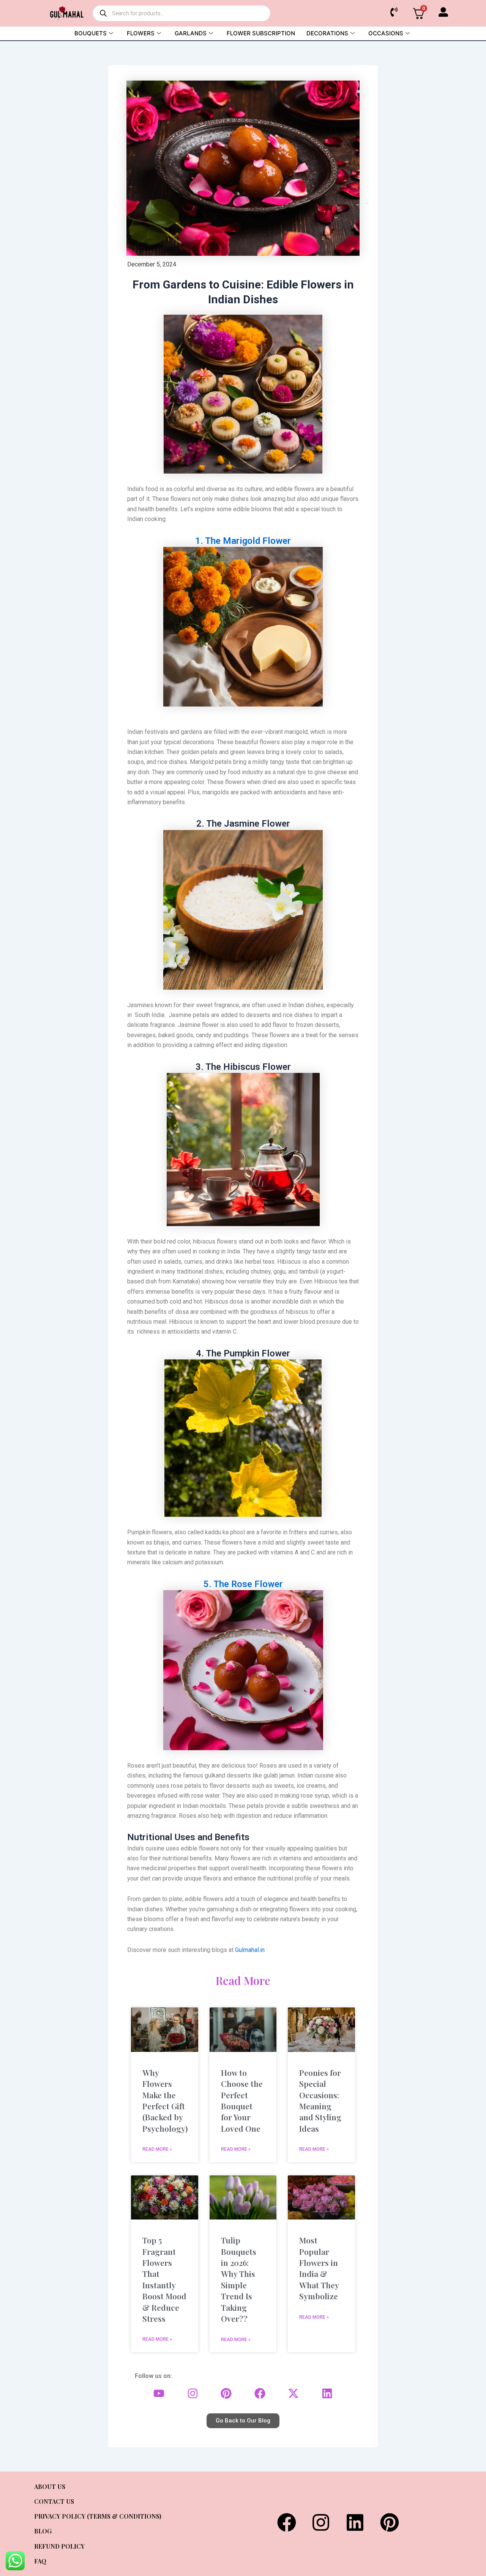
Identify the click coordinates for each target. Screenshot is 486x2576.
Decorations (327, 33)
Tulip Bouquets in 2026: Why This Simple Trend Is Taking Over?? (239, 2279)
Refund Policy (59, 2546)
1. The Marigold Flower (243, 541)
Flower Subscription (261, 33)
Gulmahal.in (250, 1950)
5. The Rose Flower (243, 1584)
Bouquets (91, 33)
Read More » (157, 2149)
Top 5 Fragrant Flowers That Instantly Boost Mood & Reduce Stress (164, 2279)
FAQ (40, 2561)
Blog (43, 2531)
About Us (50, 2486)
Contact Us (54, 2501)
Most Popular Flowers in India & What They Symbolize (319, 2268)
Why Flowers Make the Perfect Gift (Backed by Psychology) (165, 2100)
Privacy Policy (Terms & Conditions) (98, 2516)
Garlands (191, 33)
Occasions (386, 33)
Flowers (141, 33)
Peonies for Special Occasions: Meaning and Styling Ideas (320, 2100)
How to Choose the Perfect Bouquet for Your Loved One (242, 2100)
